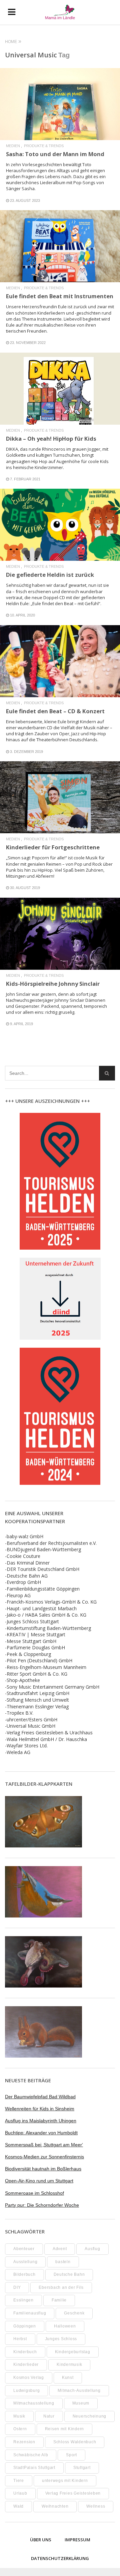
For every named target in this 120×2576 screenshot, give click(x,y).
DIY (17, 2287)
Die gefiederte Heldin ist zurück (50, 575)
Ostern (20, 2429)
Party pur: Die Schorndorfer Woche (42, 2205)
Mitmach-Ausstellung (79, 2391)
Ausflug (92, 2249)
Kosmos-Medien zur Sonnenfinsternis (44, 2157)
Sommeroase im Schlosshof (34, 2193)
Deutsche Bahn (69, 2274)
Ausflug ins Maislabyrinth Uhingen (41, 2121)
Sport (71, 2455)
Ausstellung (25, 2262)
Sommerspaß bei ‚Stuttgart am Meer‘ (44, 2145)
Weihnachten (55, 2506)
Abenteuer (24, 2249)
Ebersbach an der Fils (61, 2287)
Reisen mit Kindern (65, 2429)
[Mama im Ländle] (60, 12)
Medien (13, 146)
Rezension (24, 2442)
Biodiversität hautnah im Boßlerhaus (43, 2169)
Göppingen (25, 2326)
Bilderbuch (24, 2274)
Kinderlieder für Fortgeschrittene (53, 847)
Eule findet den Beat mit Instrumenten (60, 296)
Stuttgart (82, 2468)
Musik (19, 2416)
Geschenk (74, 2313)
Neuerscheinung (90, 2416)
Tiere (19, 2481)
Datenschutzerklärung (60, 2558)
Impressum (77, 2540)
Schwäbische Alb (31, 2455)
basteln (63, 2262)
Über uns (41, 2540)
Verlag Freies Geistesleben (73, 2493)
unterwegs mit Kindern (65, 2481)
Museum (81, 2403)
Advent (60, 2249)
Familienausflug (30, 2313)
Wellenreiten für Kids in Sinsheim (40, 2109)
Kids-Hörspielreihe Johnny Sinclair (53, 984)
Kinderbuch (25, 2352)
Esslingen (23, 2300)
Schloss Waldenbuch (75, 2442)
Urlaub (20, 2493)
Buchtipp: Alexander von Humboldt (41, 2133)
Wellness (96, 2506)
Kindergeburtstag (73, 2352)
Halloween (65, 2326)
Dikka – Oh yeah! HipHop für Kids (51, 439)
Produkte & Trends (44, 146)
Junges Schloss (61, 2339)
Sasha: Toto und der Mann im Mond (55, 154)
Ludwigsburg (26, 2391)
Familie (59, 2300)
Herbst (20, 2339)
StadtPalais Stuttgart (34, 2468)
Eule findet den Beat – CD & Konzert (55, 711)
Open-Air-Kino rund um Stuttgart (39, 2181)
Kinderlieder (26, 2365)
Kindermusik (69, 2365)
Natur (49, 2416)
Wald (18, 2506)
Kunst (68, 2378)
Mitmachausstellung (34, 2403)
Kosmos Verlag (29, 2378)
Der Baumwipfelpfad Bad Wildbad (40, 2097)
